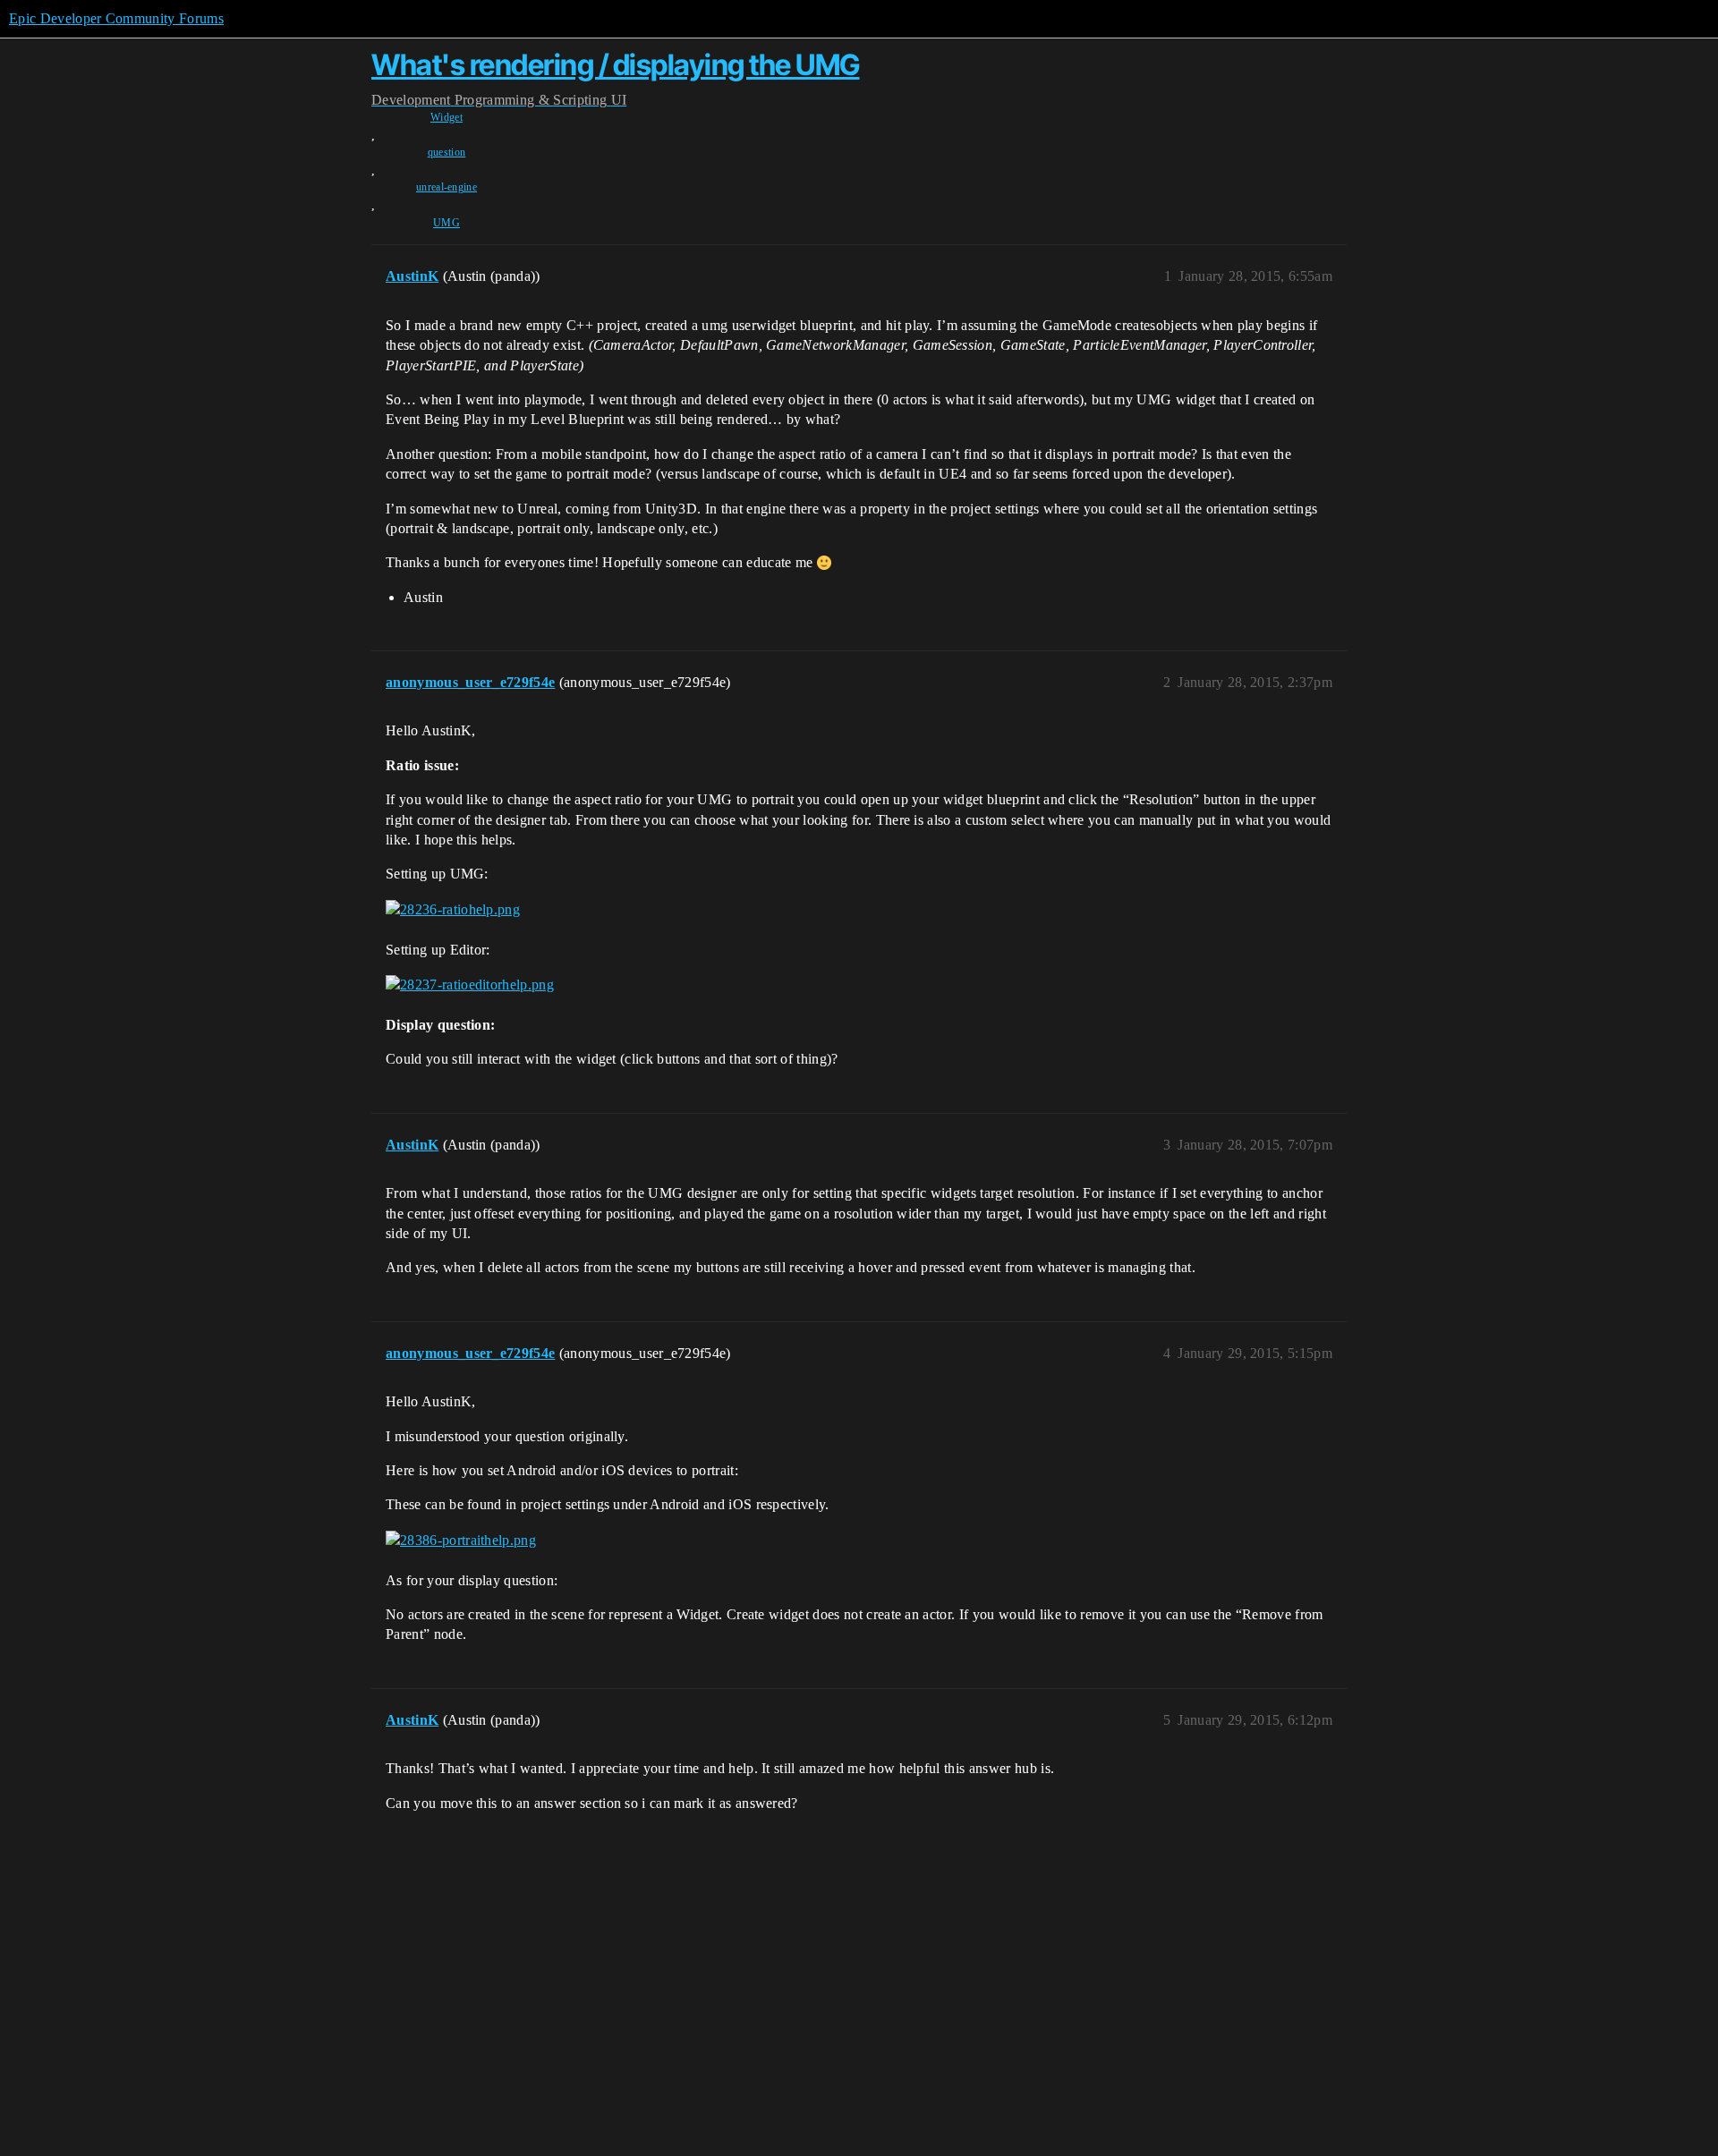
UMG (447, 223)
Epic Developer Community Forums (116, 18)
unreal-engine (447, 187)
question (447, 152)
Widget (447, 117)
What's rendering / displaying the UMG (616, 65)
